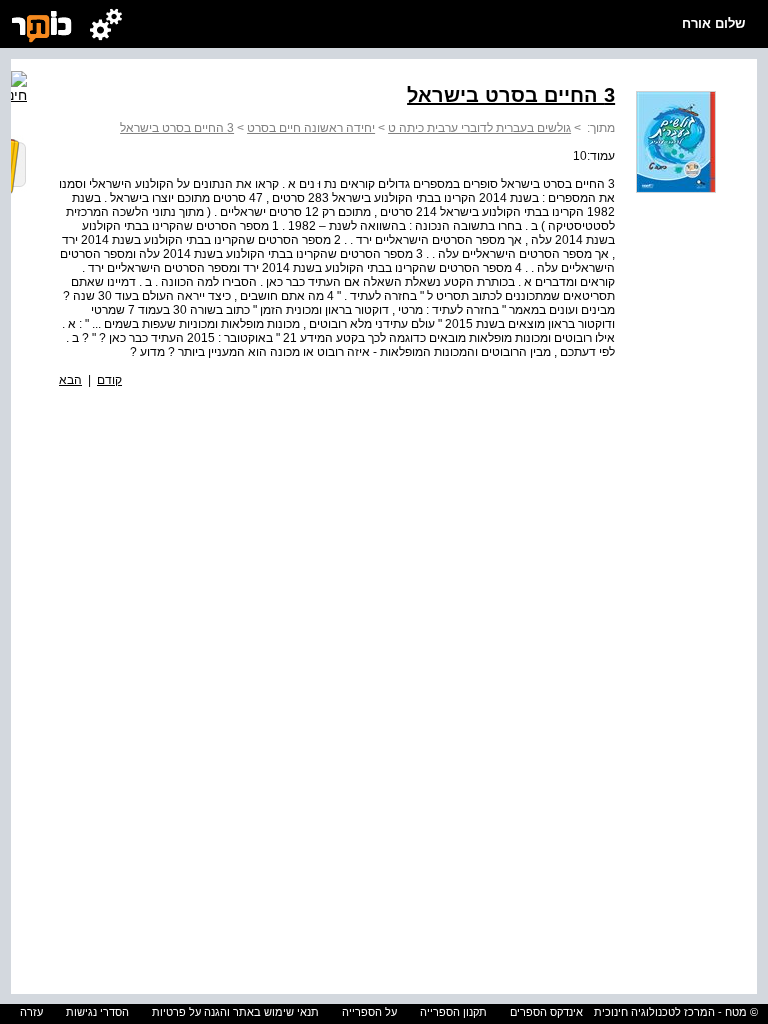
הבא (70, 380)
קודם (109, 380)
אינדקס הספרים (546, 1012)
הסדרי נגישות (97, 1012)
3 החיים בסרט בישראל (177, 128)
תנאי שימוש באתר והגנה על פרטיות (235, 1012)
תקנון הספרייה (453, 1012)
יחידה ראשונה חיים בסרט (311, 128)
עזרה (31, 1012)
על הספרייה (369, 1012)
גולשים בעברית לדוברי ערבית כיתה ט (479, 128)
